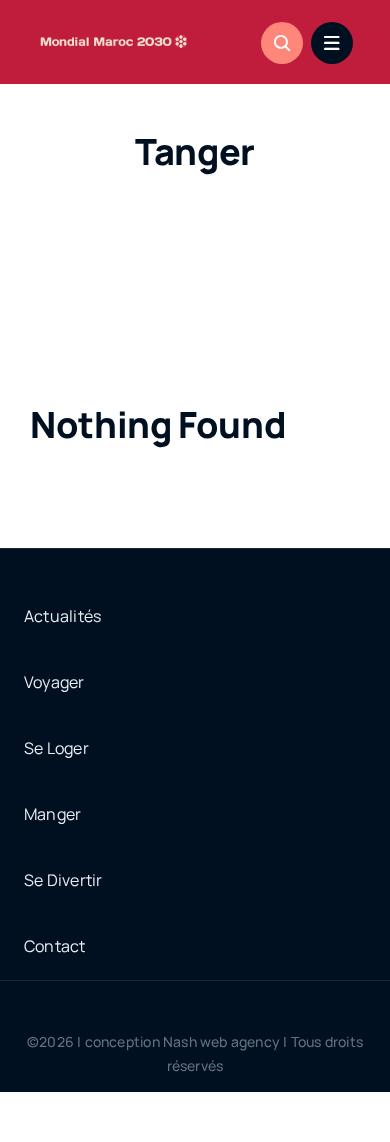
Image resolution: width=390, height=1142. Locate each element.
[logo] (114, 34)
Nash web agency (221, 1041)
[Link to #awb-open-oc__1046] (282, 43)
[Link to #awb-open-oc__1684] (332, 43)
